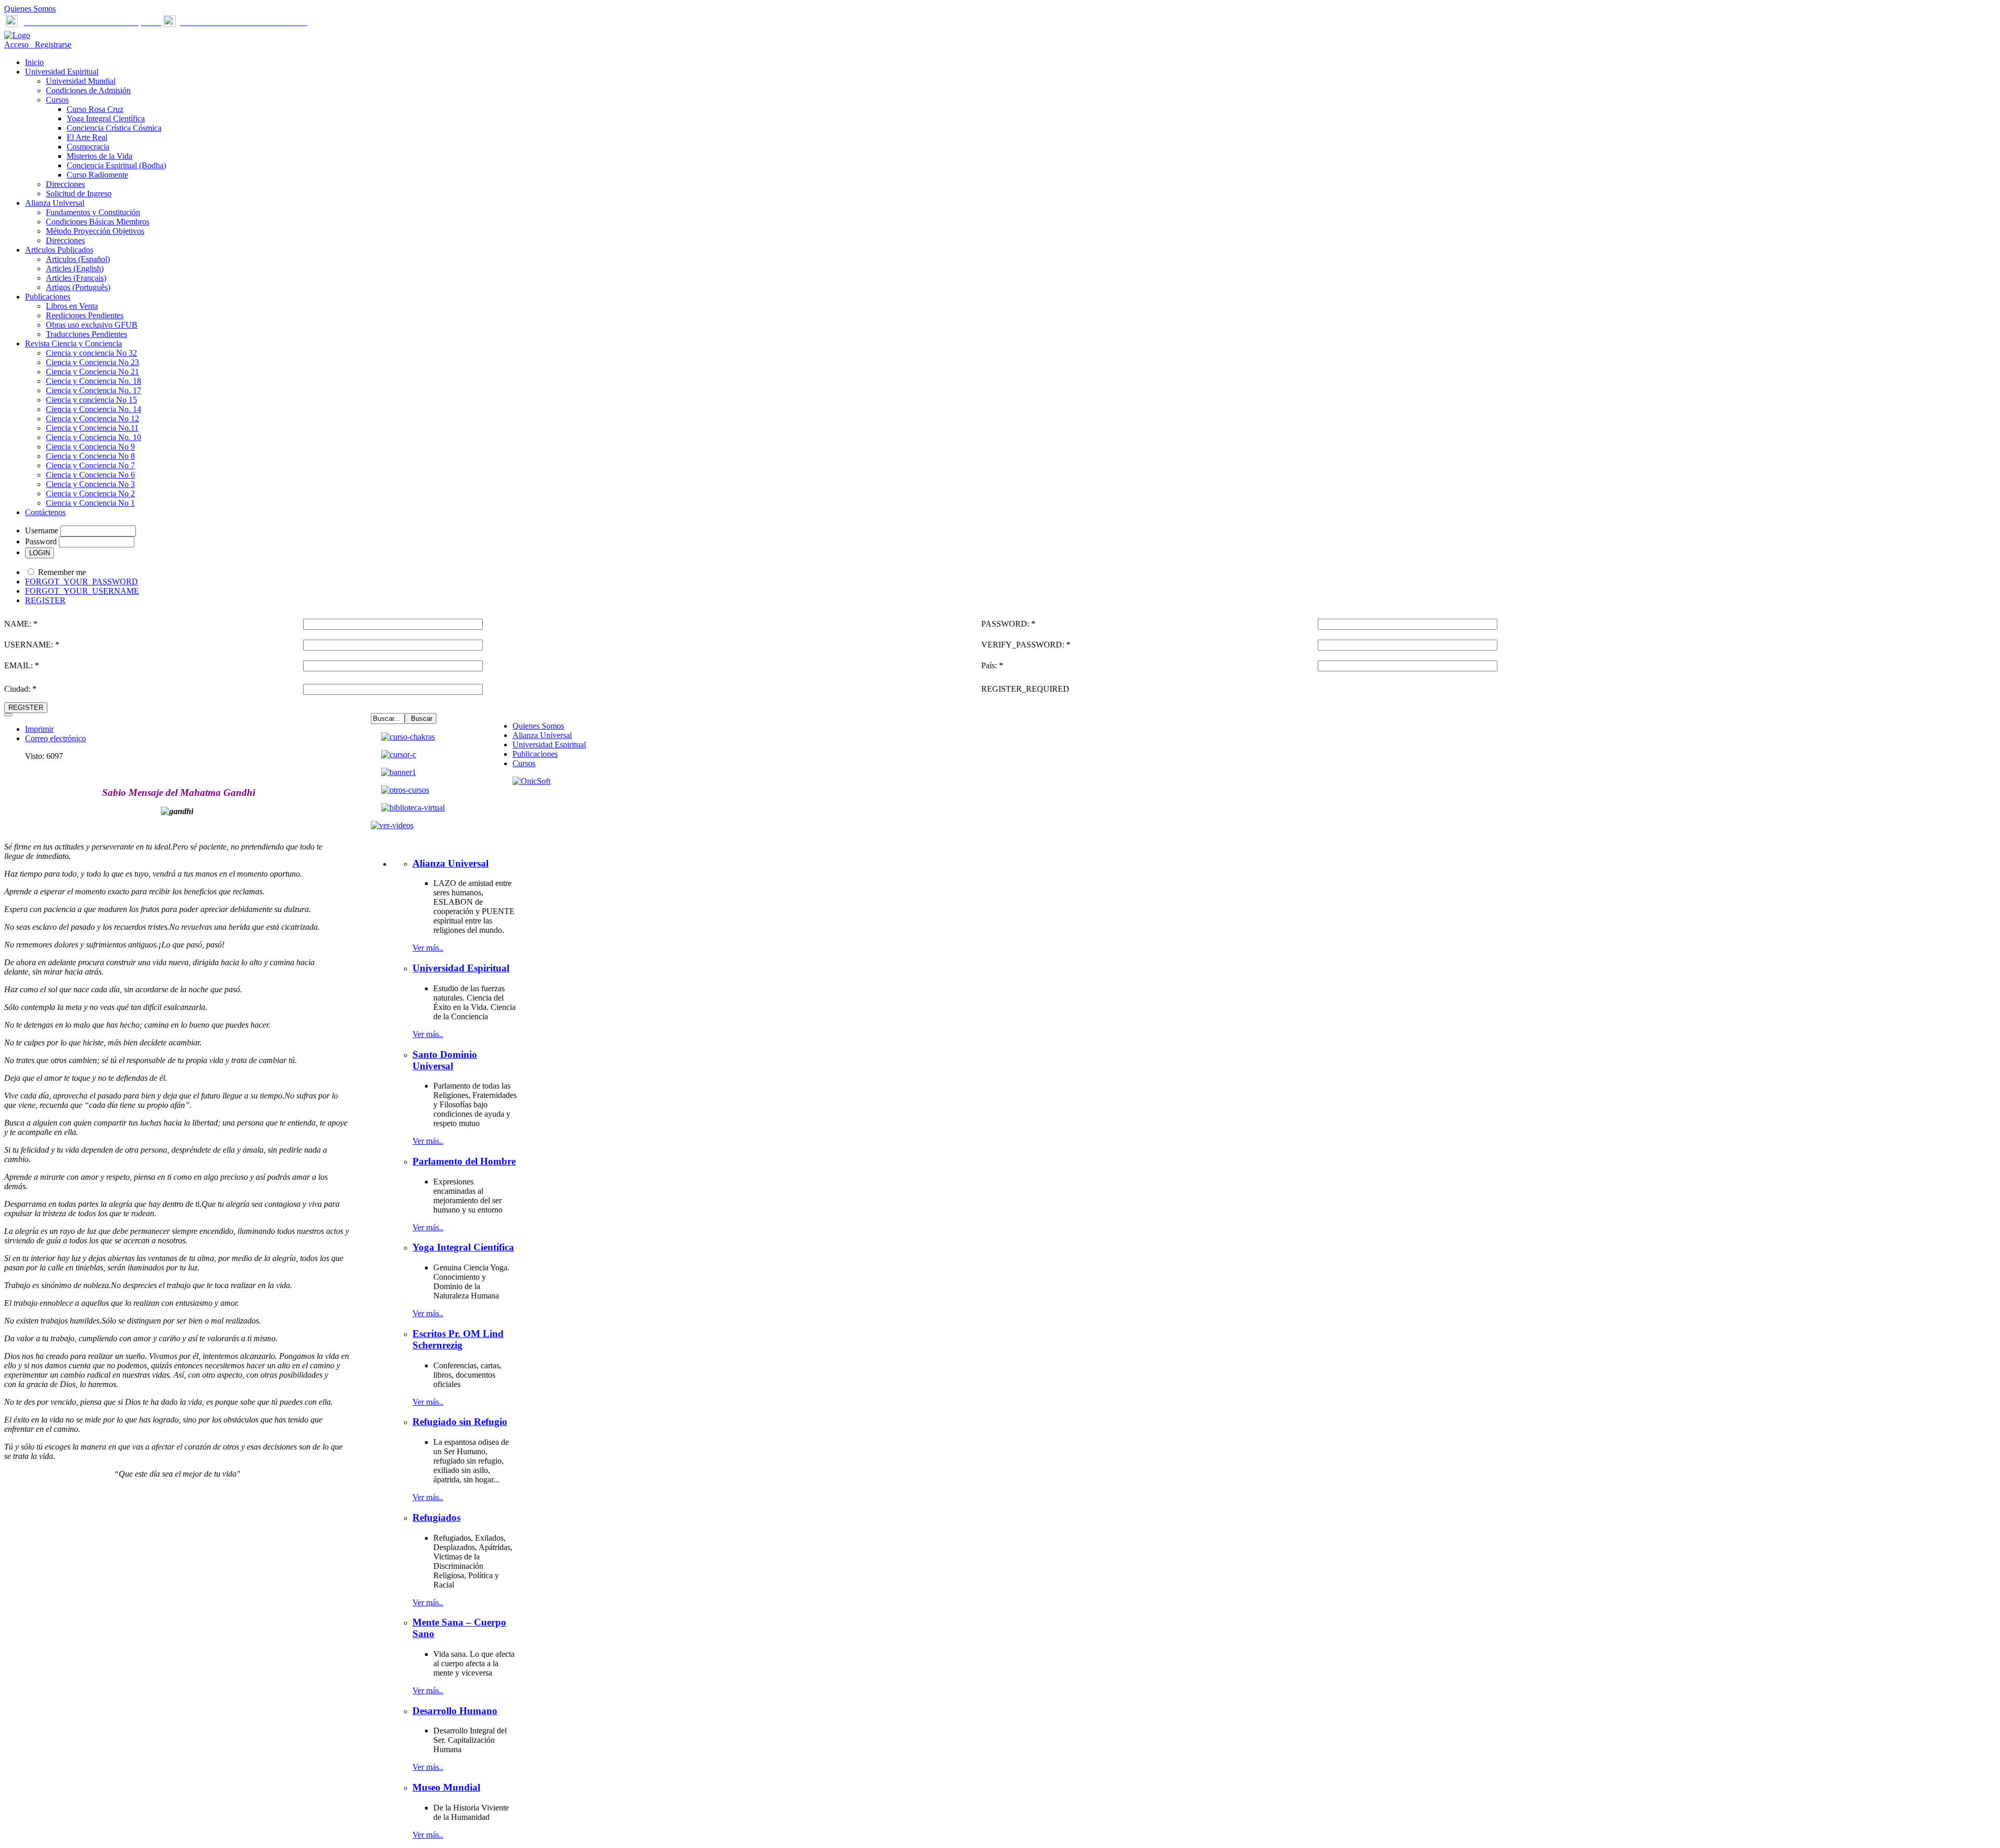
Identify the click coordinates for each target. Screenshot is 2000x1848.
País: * (992, 665)
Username (42, 530)
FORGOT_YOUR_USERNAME (82, 591)
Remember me (62, 572)
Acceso (17, 45)
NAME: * (21, 624)
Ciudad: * (20, 689)
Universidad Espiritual (549, 745)
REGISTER (45, 600)
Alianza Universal (542, 735)
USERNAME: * (32, 645)
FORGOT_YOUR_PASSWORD (82, 582)
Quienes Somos (30, 9)
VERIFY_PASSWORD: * (1026, 645)
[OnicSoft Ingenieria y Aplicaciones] (532, 781)
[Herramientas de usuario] (8, 715)
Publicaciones (535, 754)
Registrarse (51, 45)
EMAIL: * (22, 665)
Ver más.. (428, 948)
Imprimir (39, 729)
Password (41, 541)
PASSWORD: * (1008, 624)
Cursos (524, 763)
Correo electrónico (55, 738)
